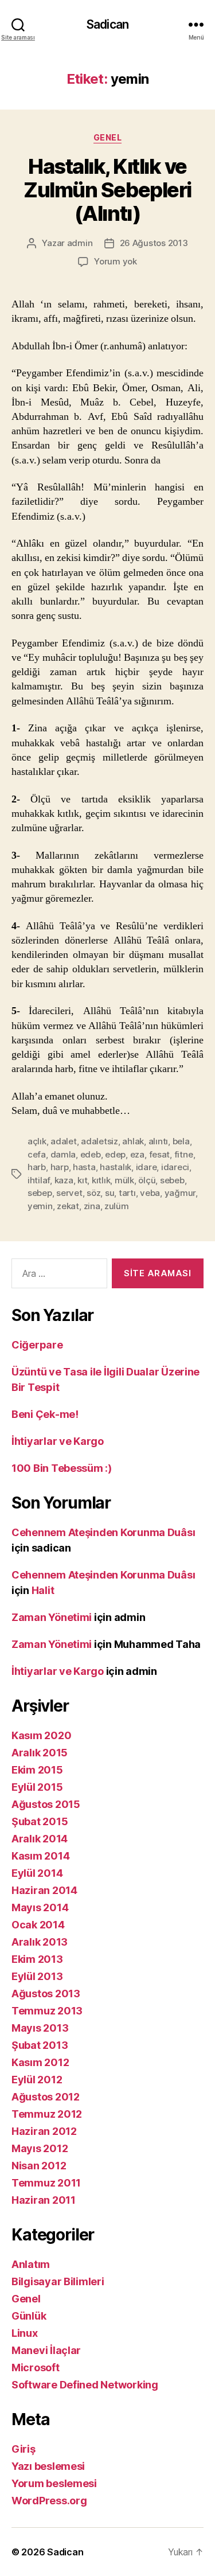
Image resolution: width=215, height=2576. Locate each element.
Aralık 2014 (40, 1839)
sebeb (172, 1180)
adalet (63, 1141)
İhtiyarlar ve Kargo (58, 1441)
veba (150, 1193)
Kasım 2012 (40, 2062)
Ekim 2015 (37, 1770)
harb (37, 1167)
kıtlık (101, 1180)
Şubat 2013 (40, 2045)
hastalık (116, 1167)
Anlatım (31, 2264)
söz (93, 1193)
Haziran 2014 (44, 1890)
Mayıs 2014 (40, 1907)
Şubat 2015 (40, 1821)
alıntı (158, 1141)
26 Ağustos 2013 (154, 243)
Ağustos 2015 (46, 1804)
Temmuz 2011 (46, 2183)
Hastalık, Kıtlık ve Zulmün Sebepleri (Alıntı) (107, 190)
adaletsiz (99, 1141)
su (110, 1193)
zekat (68, 1206)
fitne (184, 1154)
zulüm (117, 1206)
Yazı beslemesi (48, 2466)
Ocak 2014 (38, 1925)
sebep (40, 1193)
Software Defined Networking (85, 2385)
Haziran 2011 (44, 2200)
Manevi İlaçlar (46, 2350)
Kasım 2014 (40, 1856)
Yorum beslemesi (54, 2483)
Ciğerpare (37, 1345)
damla (63, 1154)
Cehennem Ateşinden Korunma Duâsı (103, 1532)
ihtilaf (39, 1180)
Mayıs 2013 (40, 2028)
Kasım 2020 (41, 1735)
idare (146, 1167)
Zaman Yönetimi (52, 1617)
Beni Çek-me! (45, 1414)
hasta (84, 1167)
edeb (91, 1154)
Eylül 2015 (37, 1787)
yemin (40, 1206)
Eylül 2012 (37, 2080)
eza (137, 1154)
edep (115, 1154)
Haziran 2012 (44, 2131)
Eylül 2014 (37, 1873)
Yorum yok (116, 261)
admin (80, 243)
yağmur (180, 1193)
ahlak (133, 1141)
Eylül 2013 (37, 1976)
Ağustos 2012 (46, 2097)
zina (92, 1206)
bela (181, 1141)
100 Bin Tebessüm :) (62, 1468)
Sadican (107, 24)
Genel (108, 137)
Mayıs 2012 (40, 2148)
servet (69, 1193)
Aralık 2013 (40, 1942)
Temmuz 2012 (47, 2114)
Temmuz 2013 (47, 2011)
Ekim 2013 (37, 1959)
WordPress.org (49, 2501)
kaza (64, 1180)
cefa (37, 1154)
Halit (43, 1590)
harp (60, 1167)
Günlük (29, 2316)
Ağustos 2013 (46, 1994)
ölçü (147, 1180)
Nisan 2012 (39, 2166)
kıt (82, 1180)
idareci (175, 1167)
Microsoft (36, 2367)
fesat (160, 1154)
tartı (127, 1193)
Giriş (24, 2449)
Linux (25, 2333)
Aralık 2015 (40, 1753)
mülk (124, 1180)
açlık (37, 1141)
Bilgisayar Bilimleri (58, 2281)
